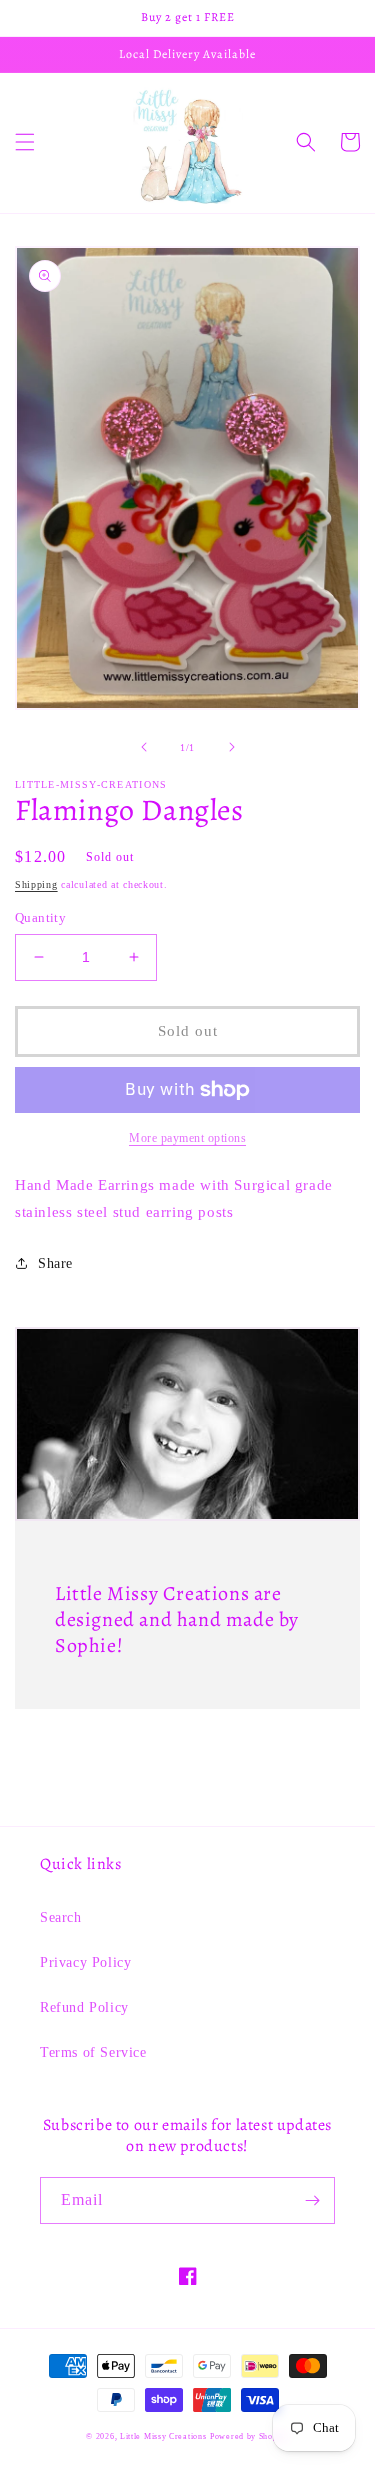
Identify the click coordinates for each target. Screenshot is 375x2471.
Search (61, 1917)
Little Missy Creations (163, 2436)
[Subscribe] (312, 2200)
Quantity (40, 917)
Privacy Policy (85, 1962)
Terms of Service (93, 2052)
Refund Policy (84, 2007)
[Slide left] (144, 747)
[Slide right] (232, 747)
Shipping (36, 884)
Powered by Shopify (249, 2436)
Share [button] (55, 1263)
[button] (25, 142)
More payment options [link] (187, 1138)
